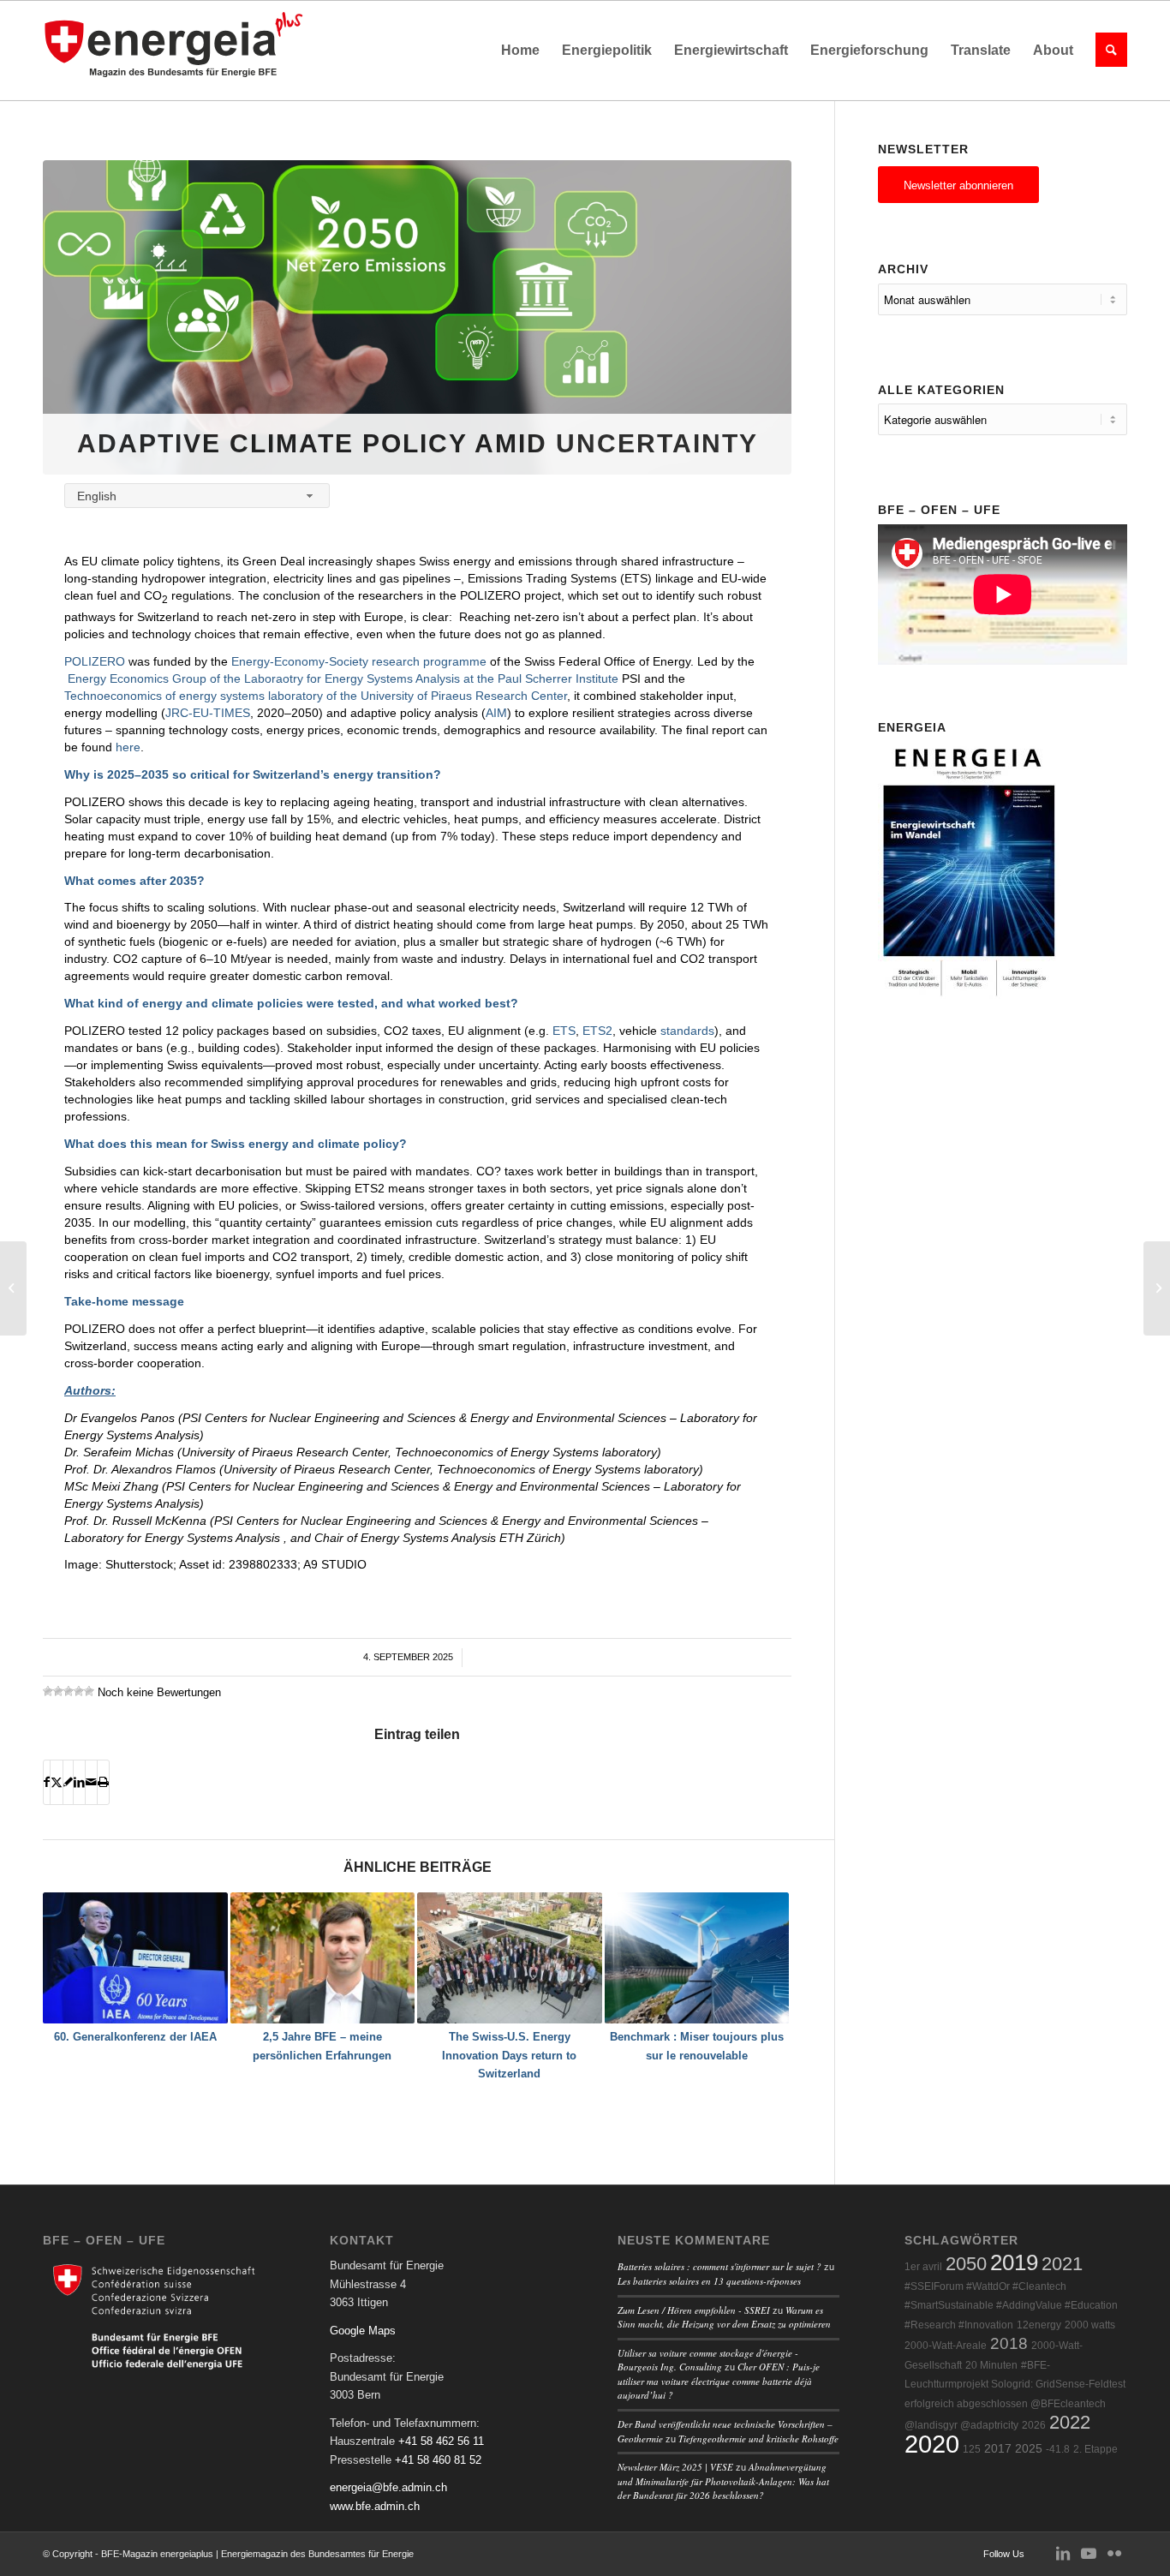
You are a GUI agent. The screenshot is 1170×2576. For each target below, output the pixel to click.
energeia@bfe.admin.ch (388, 2487)
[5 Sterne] (89, 1691)
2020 (932, 2444)
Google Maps (363, 2331)
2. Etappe (1095, 2449)
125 (972, 2449)
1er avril (923, 2267)
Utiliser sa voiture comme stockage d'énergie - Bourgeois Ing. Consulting (708, 2360)
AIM (496, 713)
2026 (1034, 2425)
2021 (1062, 2264)
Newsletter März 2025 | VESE (675, 2467)
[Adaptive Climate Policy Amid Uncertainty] (417, 317)
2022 (1070, 2422)
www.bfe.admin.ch (375, 2506)
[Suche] (1106, 51)
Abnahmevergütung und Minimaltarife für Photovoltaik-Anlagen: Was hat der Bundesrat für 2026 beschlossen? (723, 2481)
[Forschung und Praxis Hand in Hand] (13, 1288)
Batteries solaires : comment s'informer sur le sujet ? (719, 2266)
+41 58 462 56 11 (441, 2441)
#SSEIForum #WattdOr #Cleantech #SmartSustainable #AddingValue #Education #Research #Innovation (1011, 2306)
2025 (1029, 2449)
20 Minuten (991, 2365)
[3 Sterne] (69, 1691)
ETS (564, 1031)
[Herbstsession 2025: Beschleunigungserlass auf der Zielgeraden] (1157, 1288)
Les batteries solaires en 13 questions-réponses (709, 2281)
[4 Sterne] (79, 1691)
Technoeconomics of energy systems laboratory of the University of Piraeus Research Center (316, 696)
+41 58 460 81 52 (438, 2460)
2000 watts (1090, 2325)
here (128, 747)
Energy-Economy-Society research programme (359, 661)
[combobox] (197, 496)
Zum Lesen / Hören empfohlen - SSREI (694, 2310)
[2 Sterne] (58, 1691)
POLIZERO (95, 661)
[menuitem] (520, 51)
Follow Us (1004, 2554)
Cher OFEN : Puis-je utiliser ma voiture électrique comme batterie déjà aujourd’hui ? (719, 2381)
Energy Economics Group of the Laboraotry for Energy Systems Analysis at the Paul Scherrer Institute (343, 678)
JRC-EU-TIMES (208, 713)
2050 (966, 2264)
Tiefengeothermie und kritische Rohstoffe (758, 2439)
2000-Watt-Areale (946, 2346)
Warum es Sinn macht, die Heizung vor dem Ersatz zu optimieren (724, 2317)
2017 (998, 2449)
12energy (1039, 2325)
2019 (1014, 2262)
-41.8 (1058, 2449)
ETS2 (597, 1031)
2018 (1009, 2343)
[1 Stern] (48, 1691)
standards (687, 1031)
